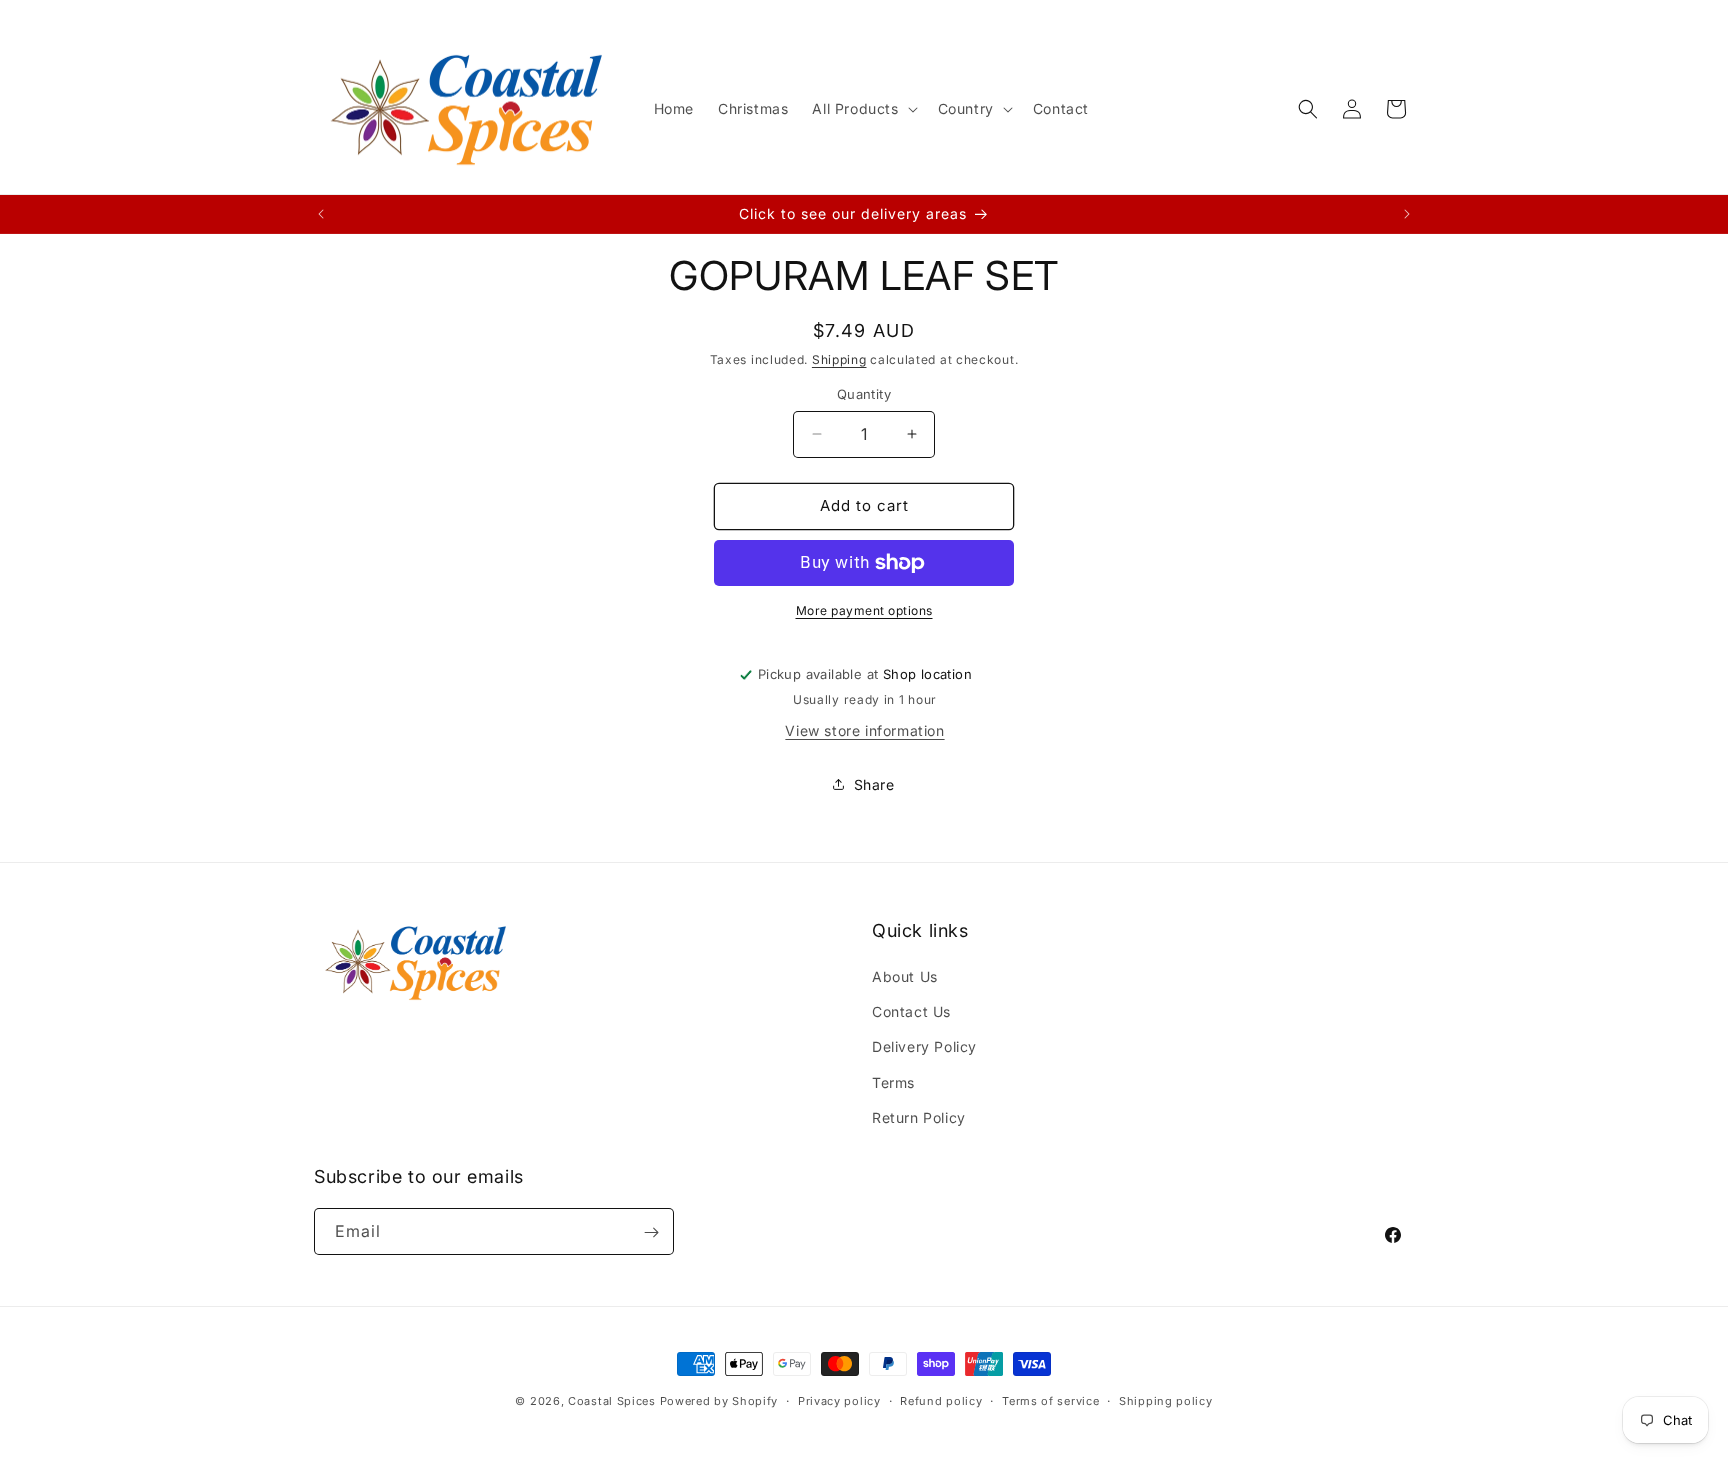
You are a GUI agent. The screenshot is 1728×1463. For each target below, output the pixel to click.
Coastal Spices (612, 1401)
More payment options (864, 610)
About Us (905, 976)
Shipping (839, 359)
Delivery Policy (924, 1047)
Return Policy (919, 1117)
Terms (893, 1082)
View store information (864, 730)
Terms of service (1050, 1400)
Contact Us (911, 1011)
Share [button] (874, 784)
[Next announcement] (1407, 214)
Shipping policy (1166, 1400)
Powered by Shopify (719, 1401)
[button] (862, 109)
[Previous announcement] (321, 214)
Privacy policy (839, 1400)
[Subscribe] (651, 1232)
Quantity (864, 394)
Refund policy (941, 1400)
